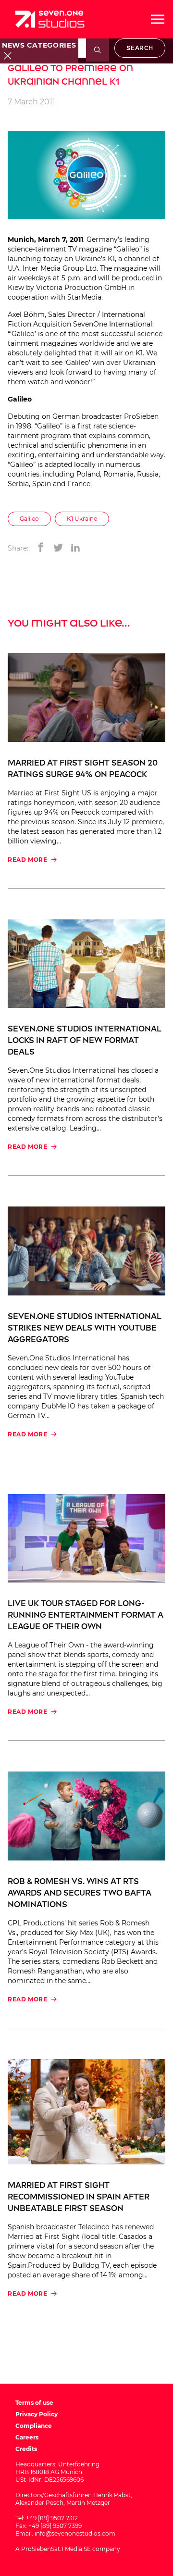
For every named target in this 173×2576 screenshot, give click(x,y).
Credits (26, 2449)
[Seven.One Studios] (50, 19)
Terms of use (34, 2403)
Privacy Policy (37, 2414)
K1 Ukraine (82, 519)
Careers (27, 2437)
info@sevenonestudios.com (75, 2533)
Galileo (29, 519)
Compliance (34, 2426)
